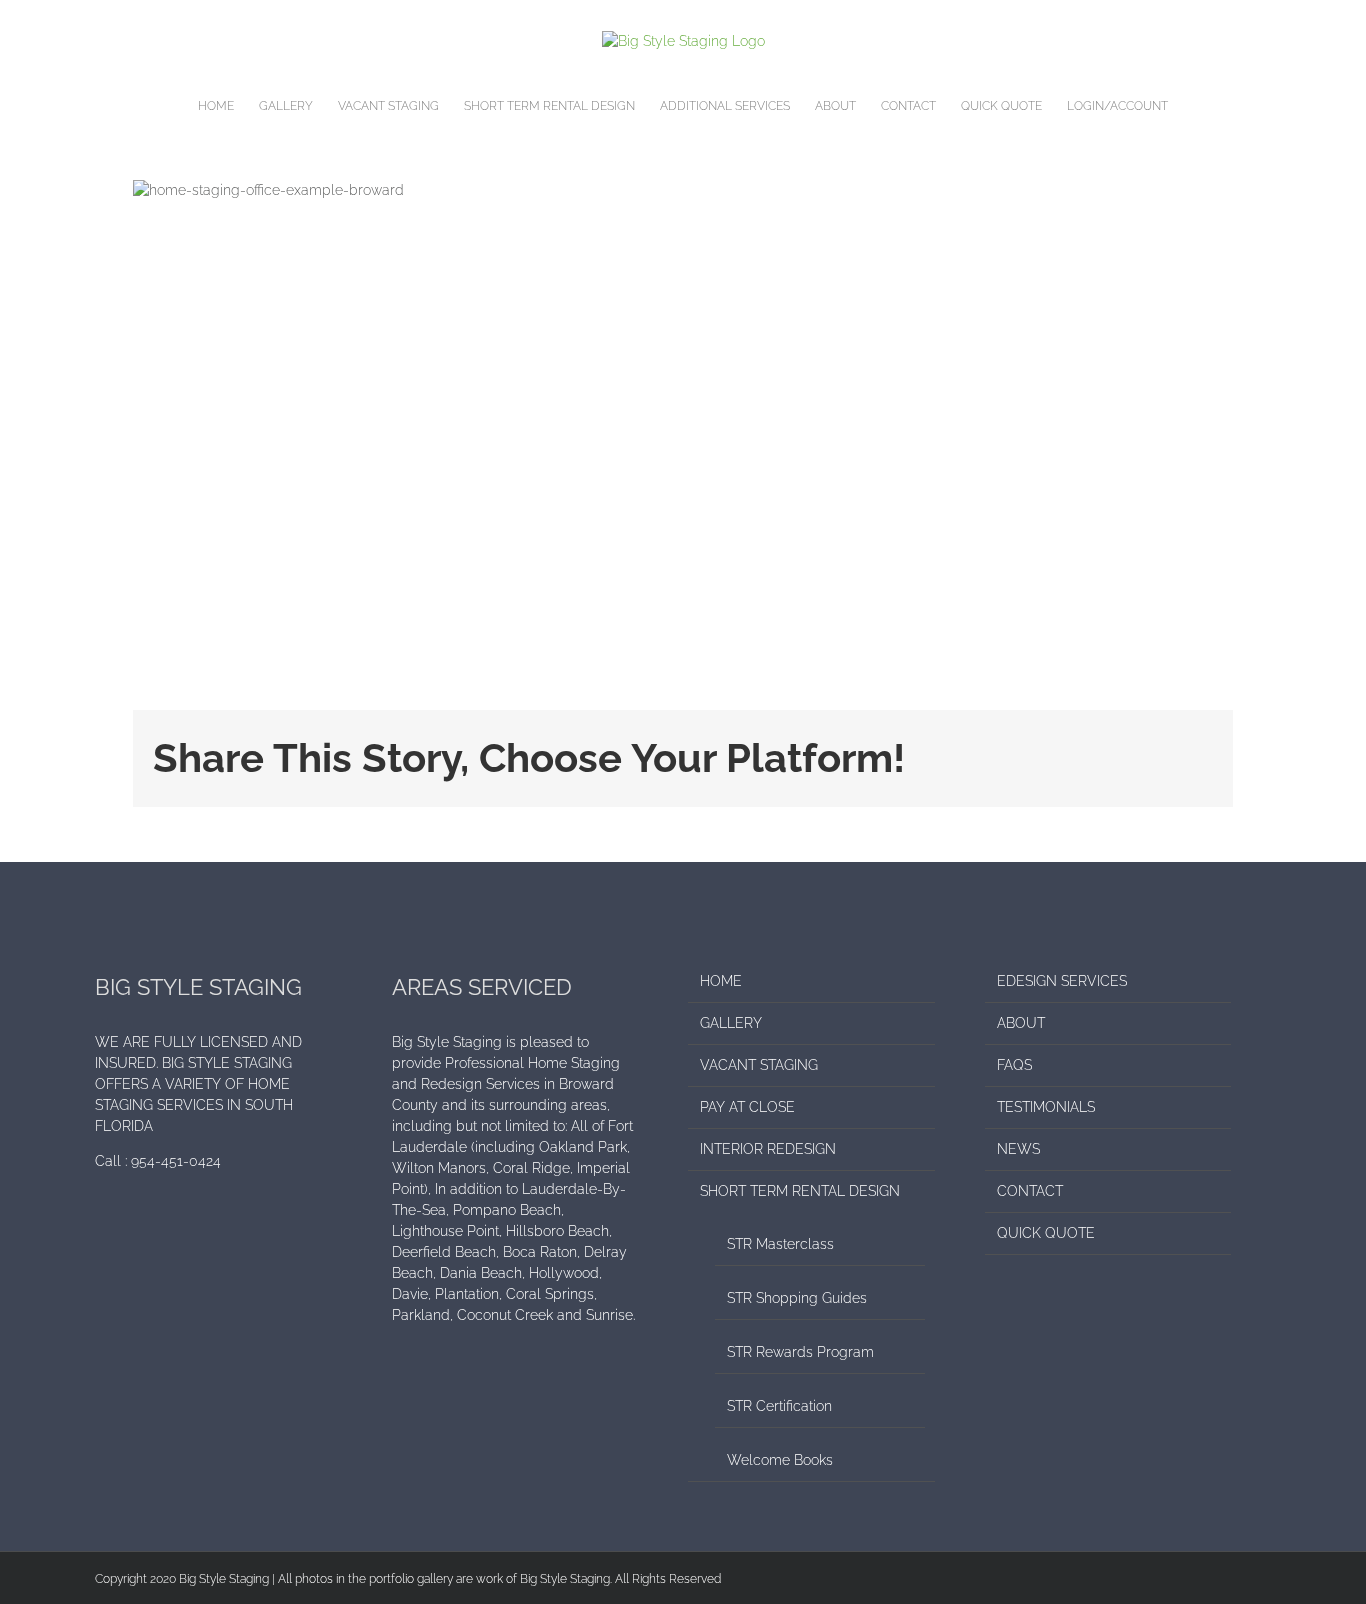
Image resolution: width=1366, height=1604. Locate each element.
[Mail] (128, 1232)
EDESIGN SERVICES (1062, 981)
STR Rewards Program (800, 1352)
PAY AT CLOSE (747, 1107)
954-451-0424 (176, 1161)
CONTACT (1030, 1191)
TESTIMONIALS (1046, 1107)
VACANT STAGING (759, 1065)
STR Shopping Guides (797, 1298)
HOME (721, 981)
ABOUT (1021, 1023)
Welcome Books (780, 1460)
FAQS (1014, 1065)
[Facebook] (101, 1232)
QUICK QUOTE (1046, 1233)
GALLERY (731, 1023)
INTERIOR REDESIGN (768, 1149)
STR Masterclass (780, 1244)
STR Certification (779, 1406)
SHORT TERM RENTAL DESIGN (800, 1191)
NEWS (1018, 1149)
